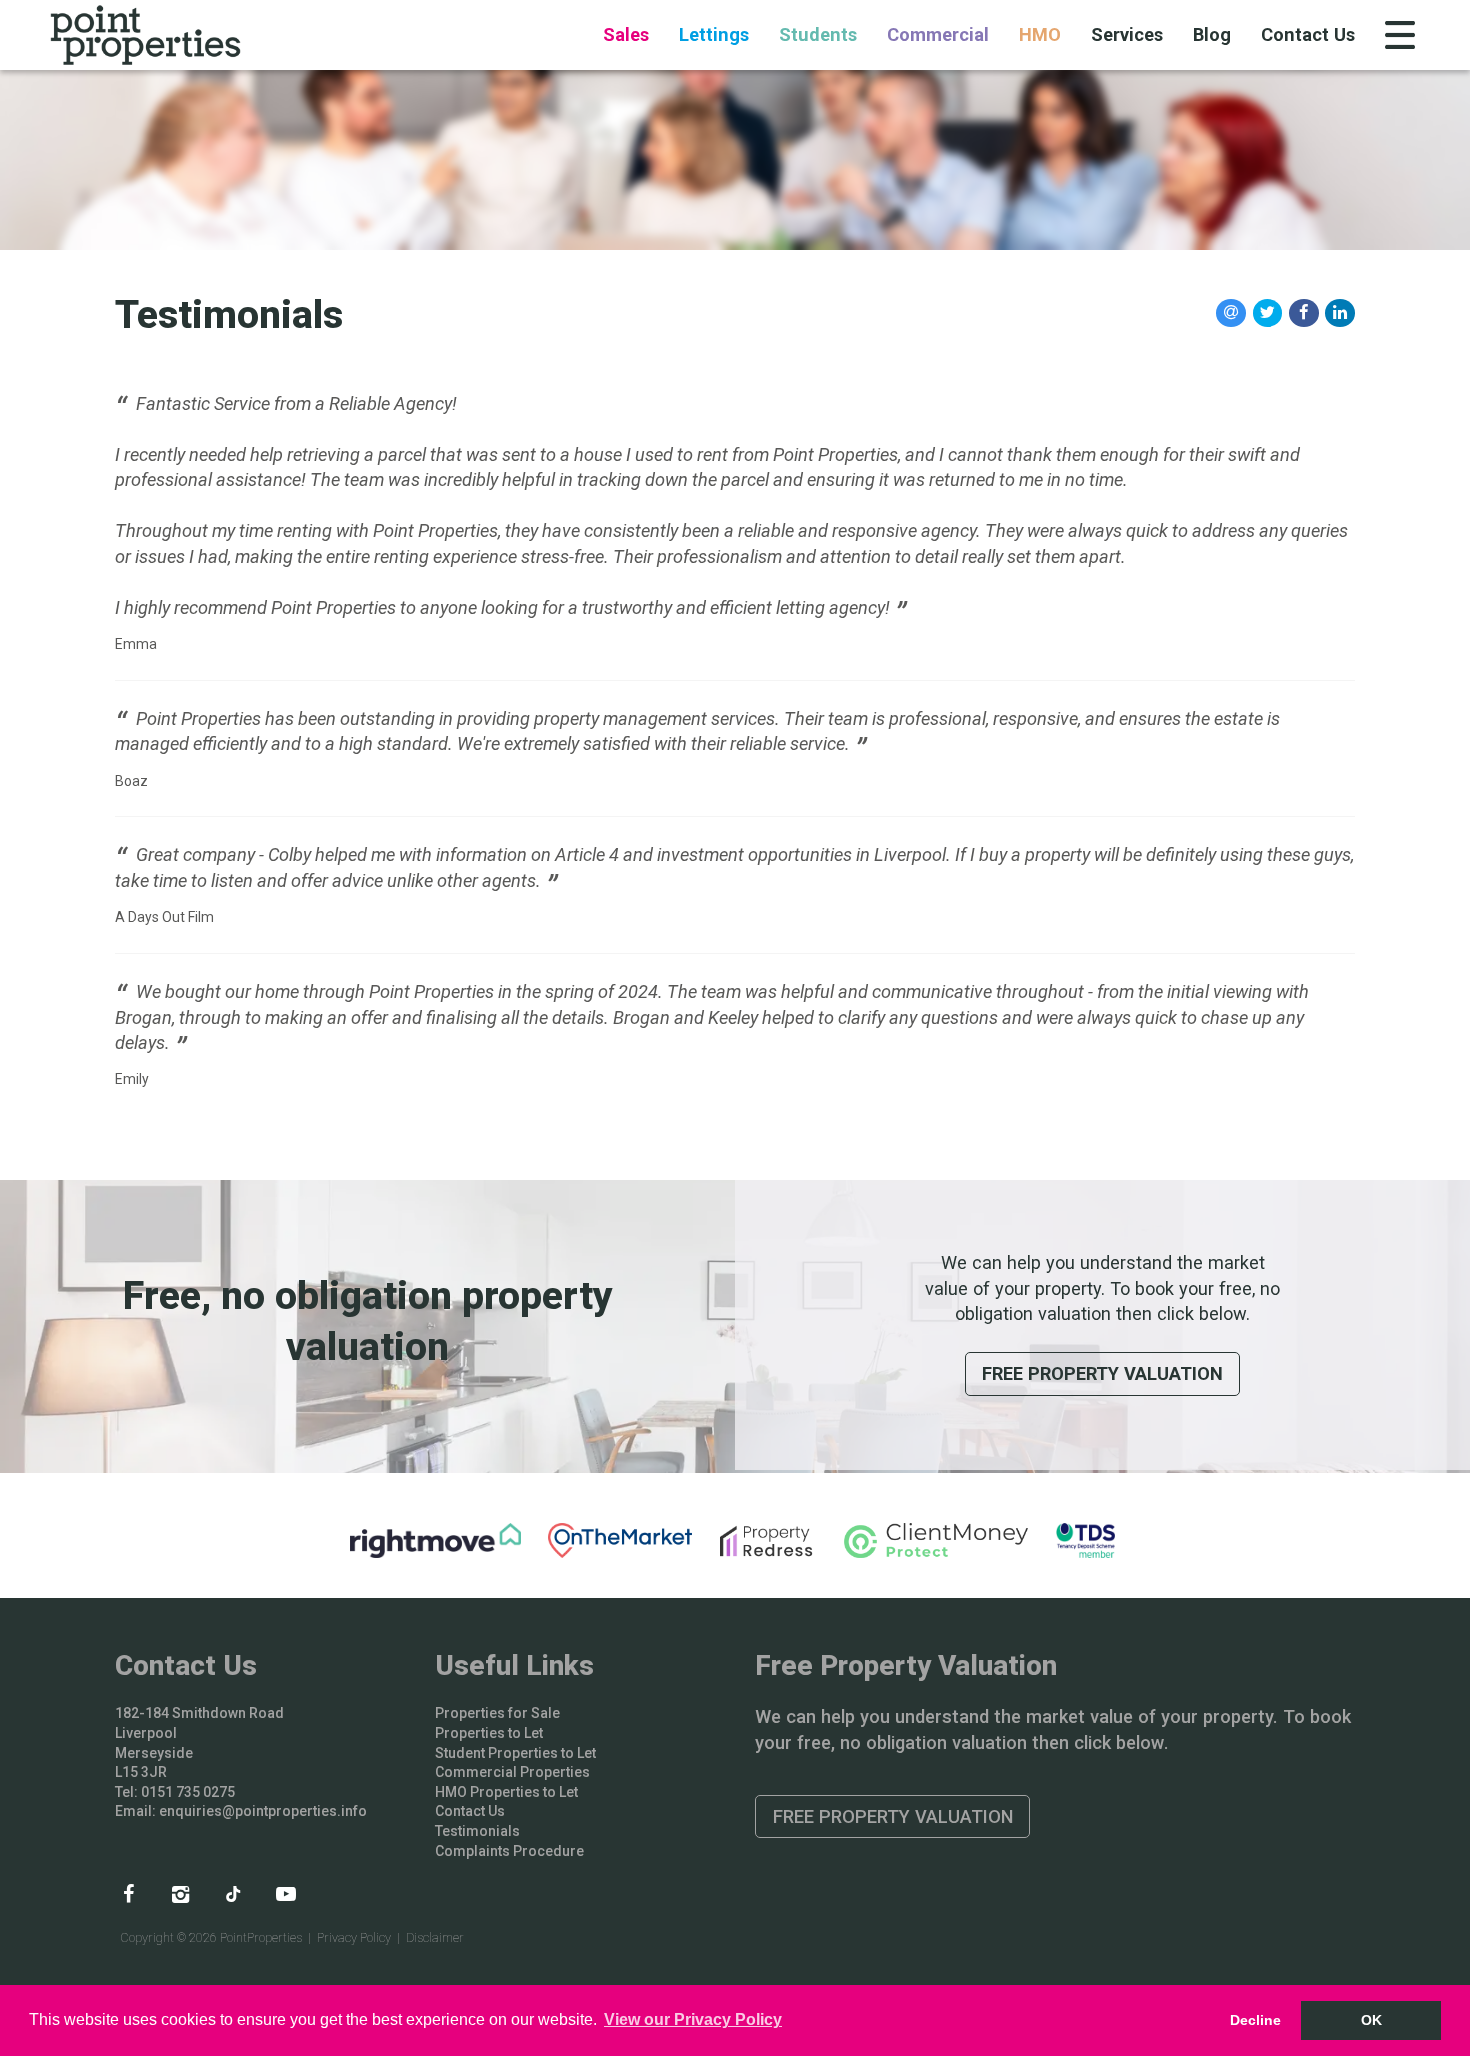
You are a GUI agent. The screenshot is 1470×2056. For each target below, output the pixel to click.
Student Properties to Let (515, 1753)
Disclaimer (435, 1937)
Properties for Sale (497, 1713)
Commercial (938, 34)
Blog (1212, 34)
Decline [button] (1255, 2020)
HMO (1040, 34)
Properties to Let (489, 1733)
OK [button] (1371, 2020)
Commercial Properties (512, 1772)
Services (1127, 34)
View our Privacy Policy (693, 2019)
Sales (626, 34)
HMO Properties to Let (506, 1792)
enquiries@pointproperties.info (263, 1811)
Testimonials (477, 1831)
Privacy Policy (354, 1937)
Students (818, 34)
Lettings (714, 34)
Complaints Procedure (509, 1851)
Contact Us (1308, 34)
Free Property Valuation (1102, 1373)
